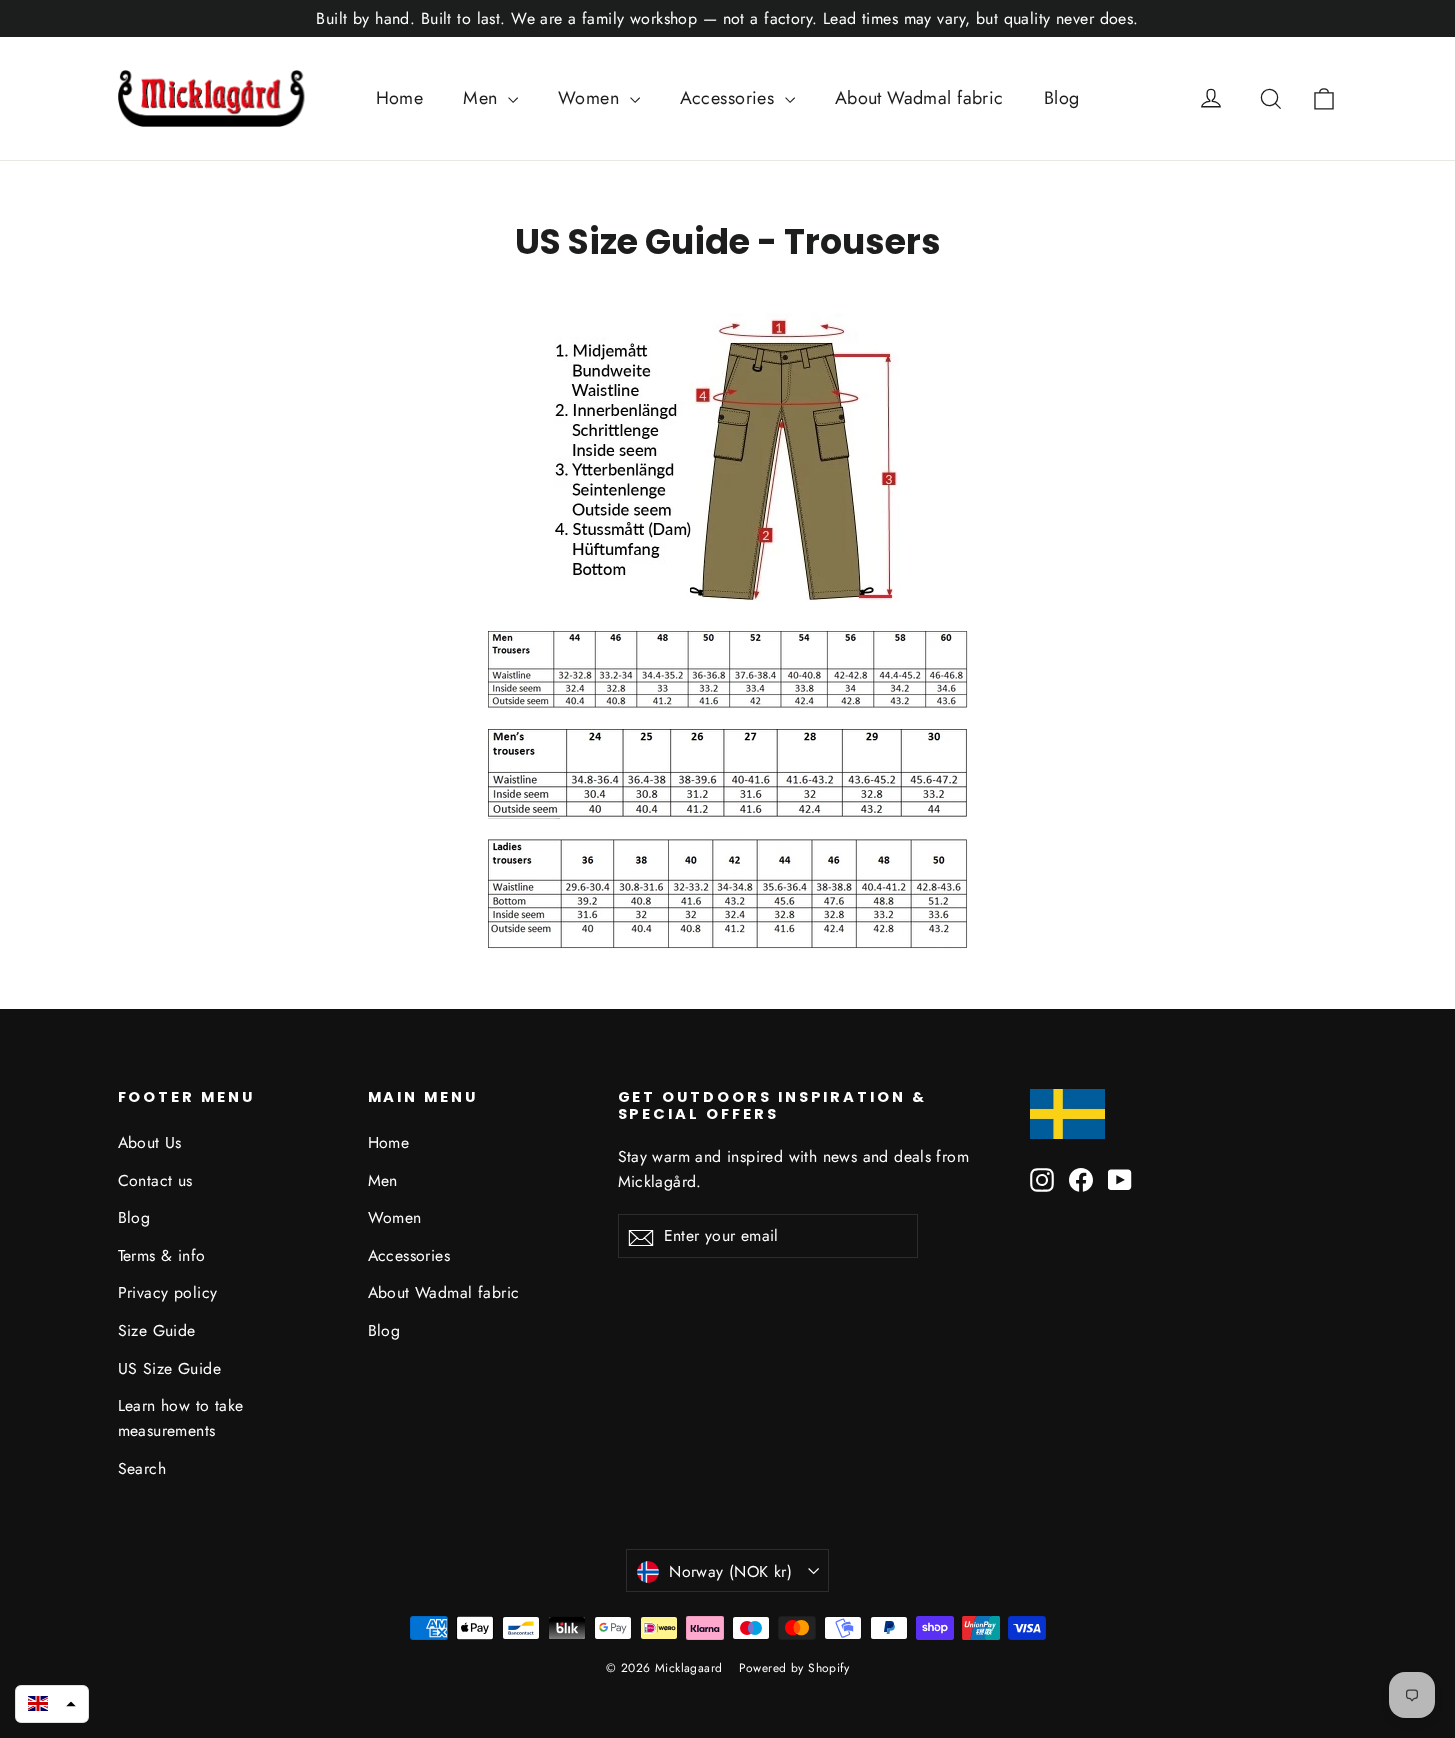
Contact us (155, 1180)
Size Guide (157, 1330)
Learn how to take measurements (181, 1418)
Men (483, 98)
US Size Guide (170, 1368)
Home (400, 98)
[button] (52, 1704)
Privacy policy (168, 1292)
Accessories (730, 98)
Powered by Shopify (794, 1668)
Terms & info (162, 1255)
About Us (150, 1142)
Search (142, 1468)
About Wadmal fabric (919, 98)
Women (591, 98)
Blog (1062, 98)
